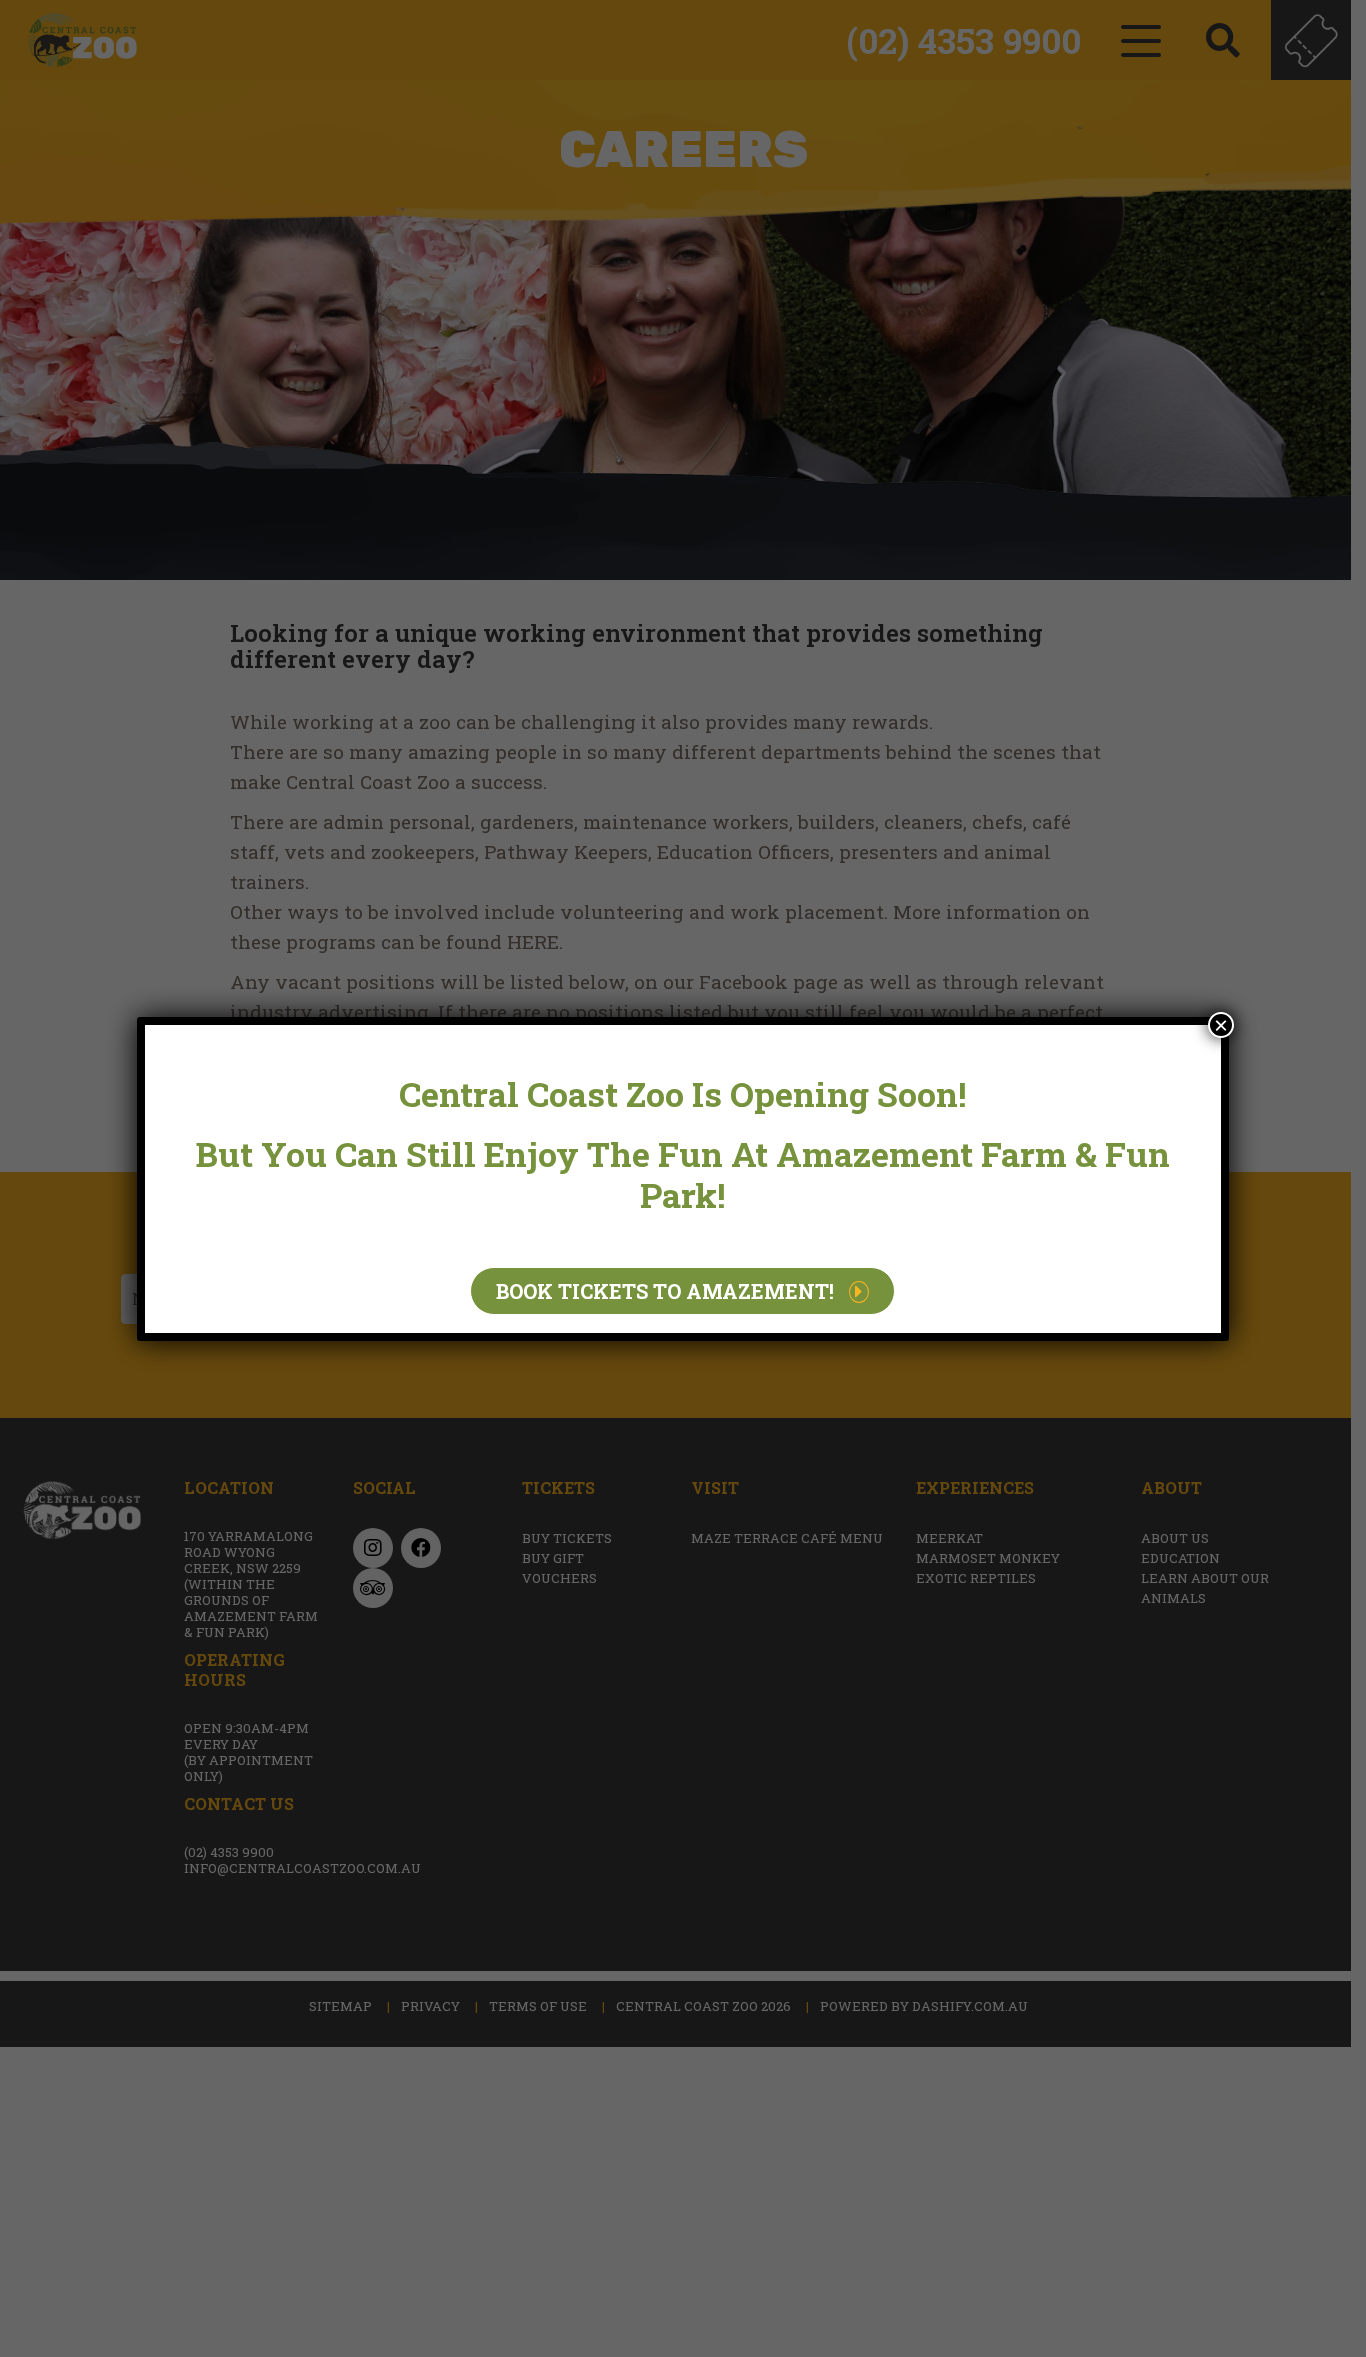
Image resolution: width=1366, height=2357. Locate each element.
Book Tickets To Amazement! (665, 1291)
